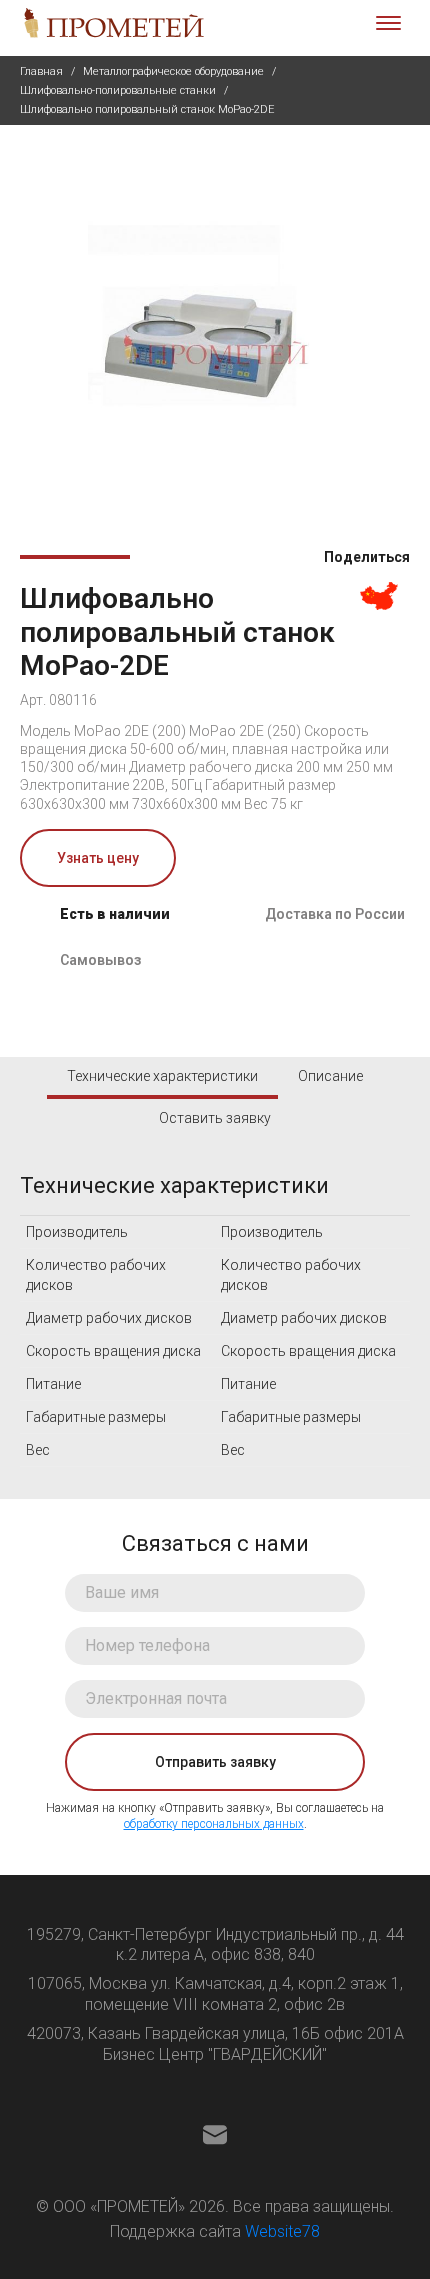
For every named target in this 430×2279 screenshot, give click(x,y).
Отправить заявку (215, 1762)
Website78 (282, 2231)
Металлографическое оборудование (173, 71)
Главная (41, 71)
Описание (330, 1076)
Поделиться (365, 557)
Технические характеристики (162, 1076)
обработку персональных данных (214, 1824)
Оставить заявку (215, 1118)
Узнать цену (98, 858)
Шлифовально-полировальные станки (118, 90)
